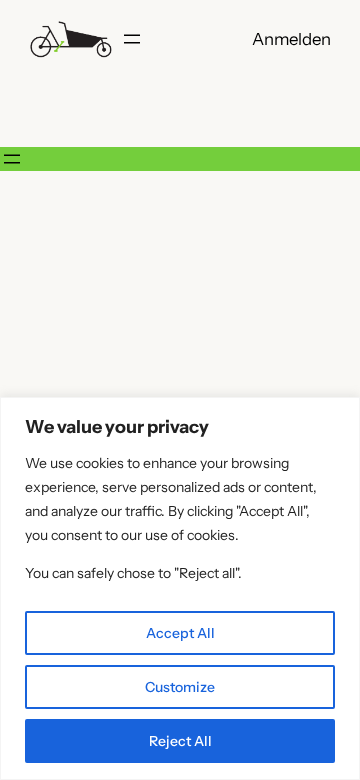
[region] (180, 588)
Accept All (180, 633)
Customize (180, 687)
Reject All (180, 741)
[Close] (339, 414)
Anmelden (291, 39)
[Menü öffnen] (132, 39)
